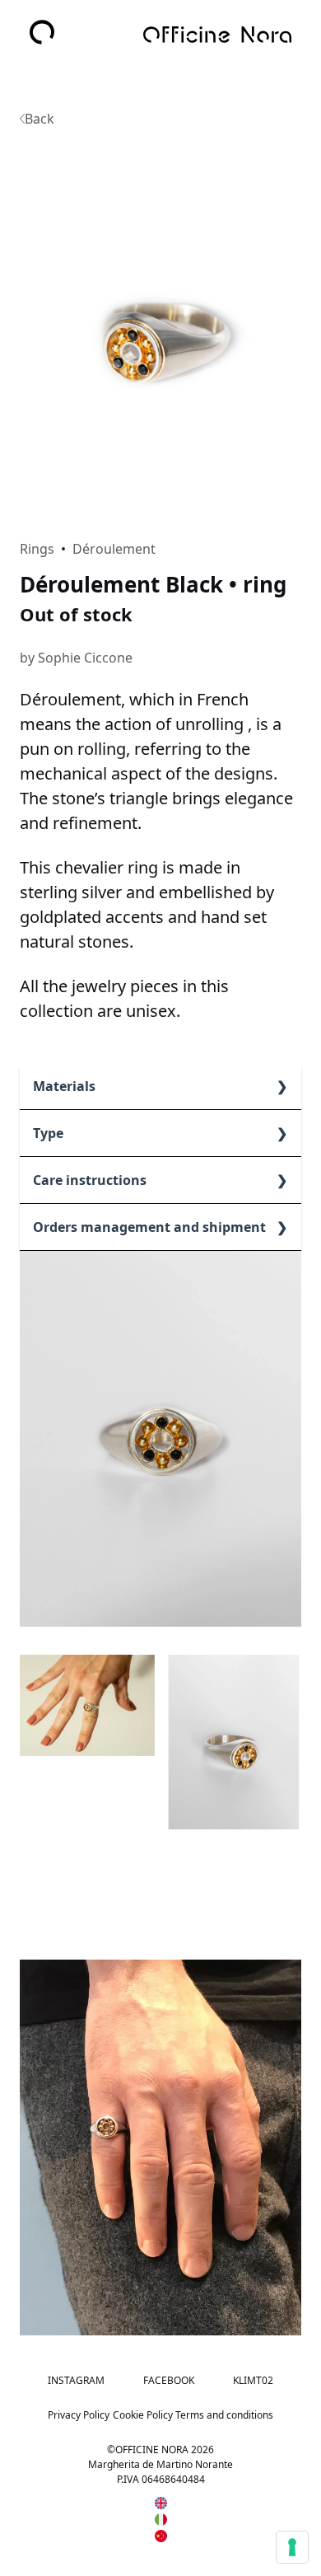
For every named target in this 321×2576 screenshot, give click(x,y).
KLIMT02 (253, 2380)
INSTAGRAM (76, 2380)
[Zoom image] (160, 326)
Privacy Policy (79, 2415)
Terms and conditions (224, 2415)
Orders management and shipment (149, 1227)
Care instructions (90, 1180)
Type (48, 1133)
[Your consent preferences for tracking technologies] (292, 2547)
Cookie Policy (143, 2415)
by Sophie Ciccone (76, 658)
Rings (37, 549)
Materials (64, 1086)
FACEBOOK (169, 2380)
